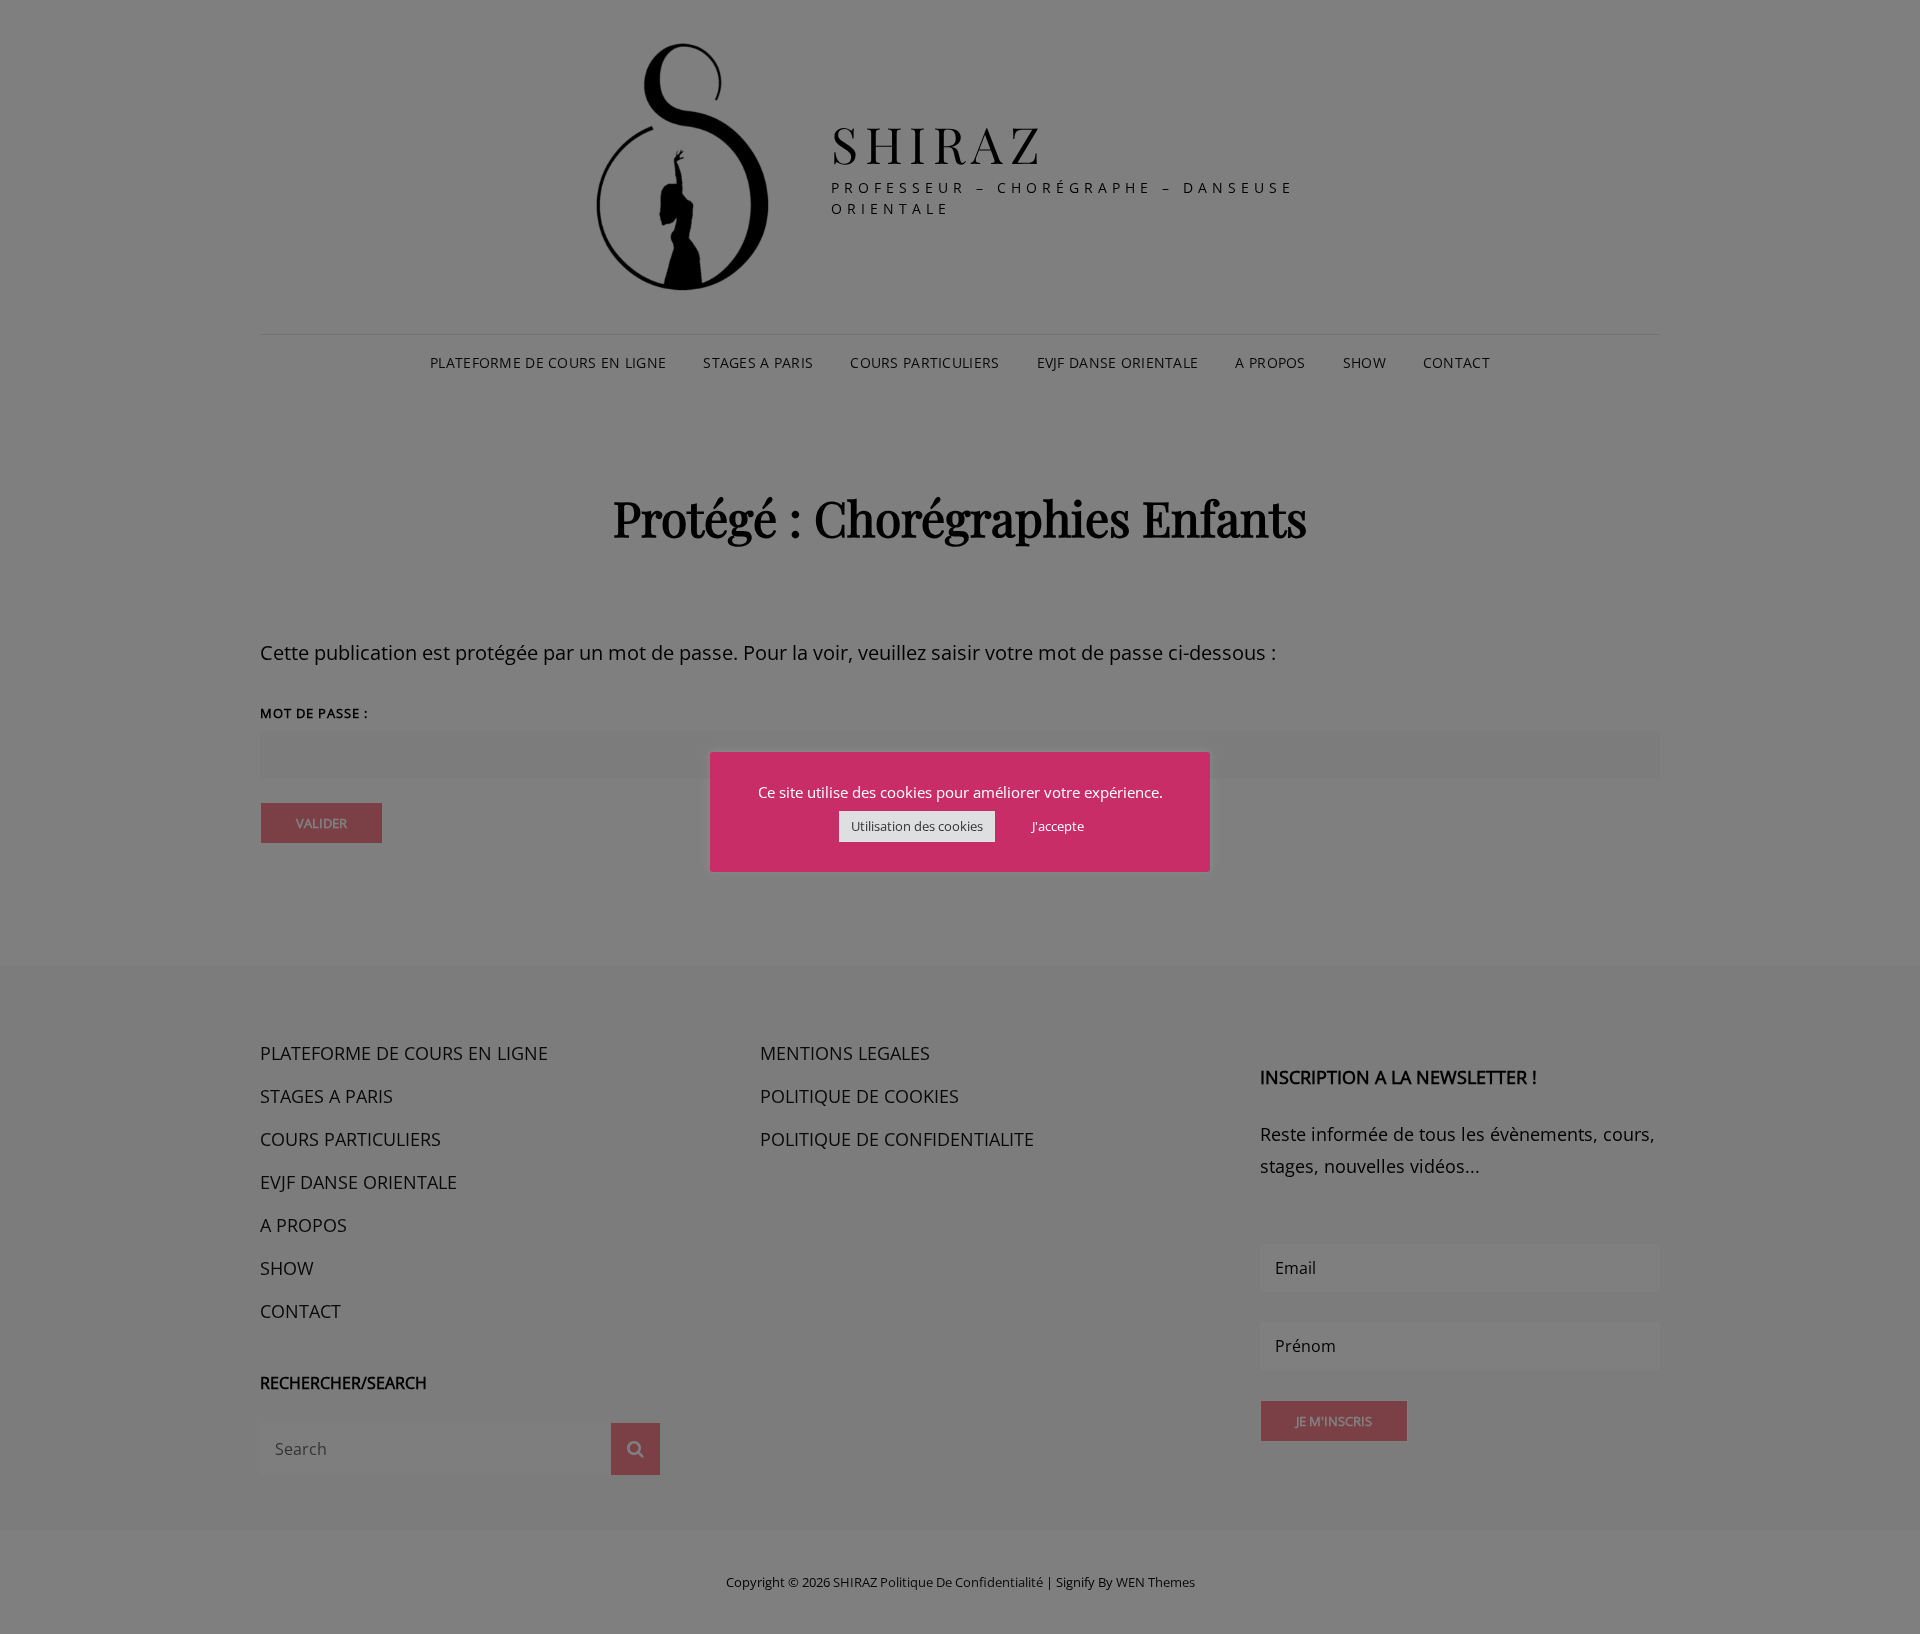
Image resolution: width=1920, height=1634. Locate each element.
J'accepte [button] (1058, 826)
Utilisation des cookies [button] (917, 826)
